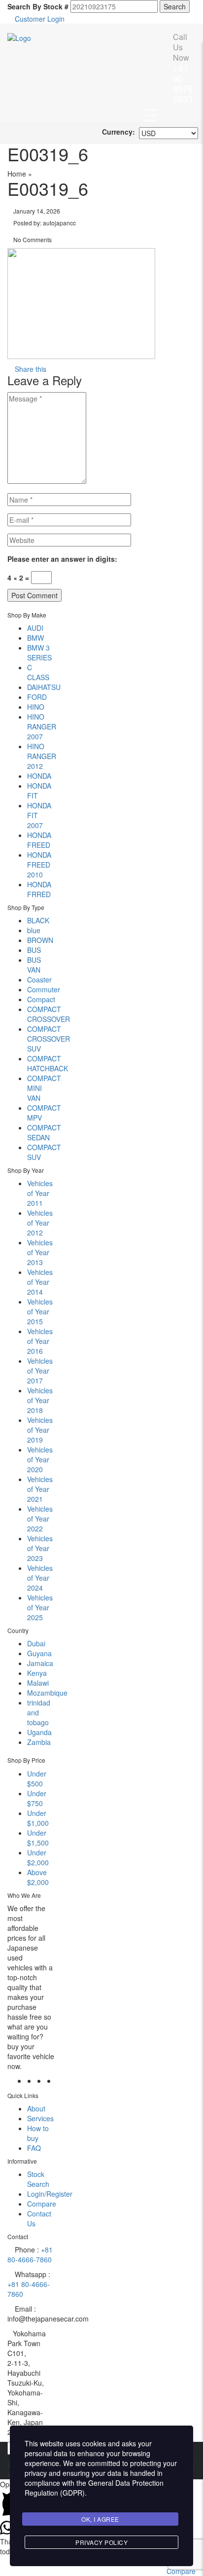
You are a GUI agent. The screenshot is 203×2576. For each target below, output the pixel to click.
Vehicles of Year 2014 (40, 1282)
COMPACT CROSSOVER (49, 1014)
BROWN (40, 940)
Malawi (38, 1683)
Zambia (39, 1742)
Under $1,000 (38, 1818)
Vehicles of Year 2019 (40, 1430)
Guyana (39, 1653)
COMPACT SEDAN (44, 1132)
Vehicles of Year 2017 (40, 1371)
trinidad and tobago (39, 1712)
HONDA (39, 776)
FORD (37, 697)
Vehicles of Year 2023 (40, 1548)
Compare (42, 2204)
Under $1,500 (38, 1838)
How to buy (38, 2133)
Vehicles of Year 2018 (40, 1400)
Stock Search (38, 2179)
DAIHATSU (44, 687)
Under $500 (37, 1778)
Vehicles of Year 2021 (40, 1489)
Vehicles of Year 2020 (40, 1459)
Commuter (44, 989)
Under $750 (37, 1798)
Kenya (37, 1673)
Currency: (118, 132)
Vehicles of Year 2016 (40, 1341)
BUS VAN (34, 965)
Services (40, 2118)
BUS (34, 950)
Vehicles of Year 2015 (40, 1311)
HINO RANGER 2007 (42, 726)
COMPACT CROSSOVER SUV (49, 1039)
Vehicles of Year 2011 (40, 1193)
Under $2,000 (38, 1857)
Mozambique (47, 1693)
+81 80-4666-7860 (30, 2254)
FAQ (34, 2148)
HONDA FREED (39, 840)
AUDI (35, 628)
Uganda (39, 1732)
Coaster (39, 980)
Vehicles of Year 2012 (40, 1223)
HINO (36, 707)
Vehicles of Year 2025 (40, 1607)
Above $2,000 (38, 1877)
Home (17, 174)
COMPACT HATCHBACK (48, 1063)
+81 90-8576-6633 (184, 68)
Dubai (36, 1643)
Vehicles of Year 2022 (40, 1519)
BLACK (38, 920)
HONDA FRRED (39, 889)
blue (34, 930)
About (36, 2108)
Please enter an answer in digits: (62, 559)
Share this (30, 369)
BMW (35, 638)
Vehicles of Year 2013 (40, 1252)
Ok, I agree (100, 2519)
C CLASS (38, 672)
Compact (41, 999)
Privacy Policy (101, 2542)
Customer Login (39, 19)
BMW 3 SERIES (39, 653)
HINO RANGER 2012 (42, 756)
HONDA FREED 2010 (39, 865)
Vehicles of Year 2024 (40, 1578)
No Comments (32, 239)
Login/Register (50, 2194)
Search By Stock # (38, 6)
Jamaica (40, 1663)
